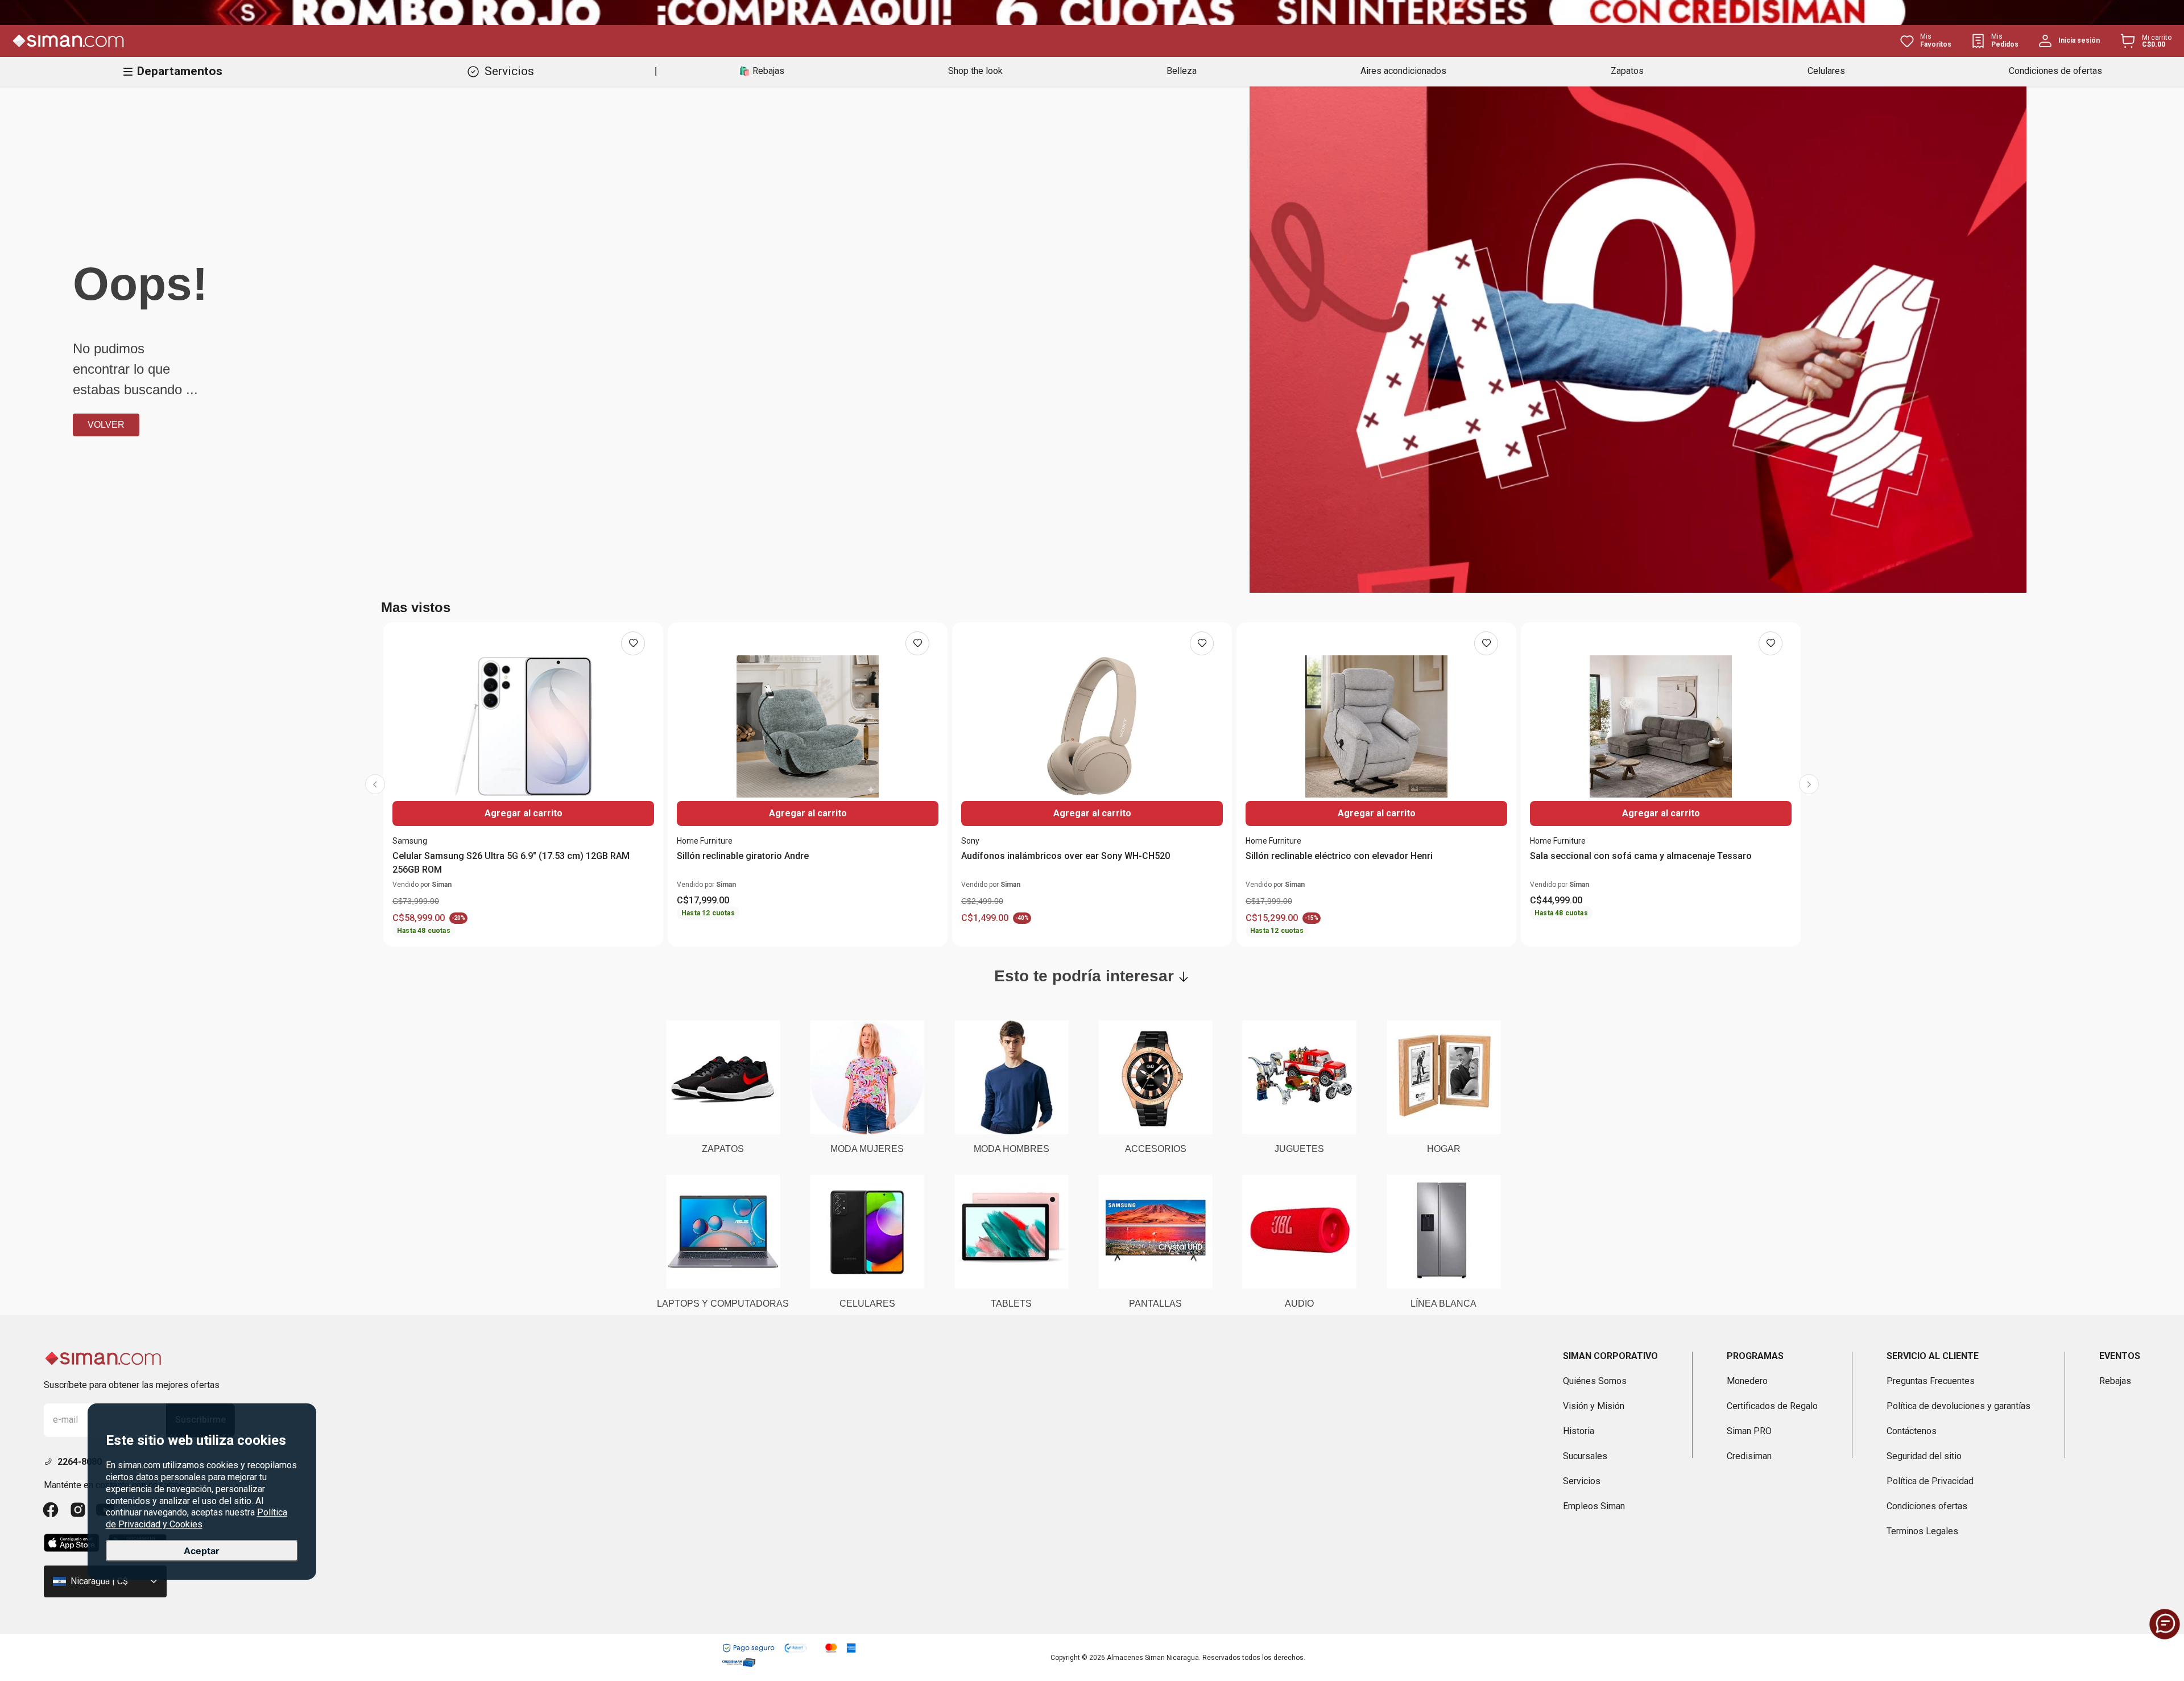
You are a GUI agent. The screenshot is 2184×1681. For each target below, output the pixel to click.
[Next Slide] (1809, 784)
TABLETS (1011, 1304)
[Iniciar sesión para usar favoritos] (633, 643)
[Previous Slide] (375, 784)
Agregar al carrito (524, 813)
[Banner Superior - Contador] (1092, 13)
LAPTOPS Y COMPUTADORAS (723, 1304)
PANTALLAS (1155, 1304)
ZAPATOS (723, 1149)
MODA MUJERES (867, 1149)
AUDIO (1299, 1304)
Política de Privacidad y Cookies (197, 1519)
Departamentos (180, 71)
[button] (2165, 1624)
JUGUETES (1299, 1149)
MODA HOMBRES (1012, 1149)
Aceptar (202, 1551)
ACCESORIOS (1156, 1149)
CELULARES (867, 1304)
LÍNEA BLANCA (1443, 1304)
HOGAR (1444, 1149)
